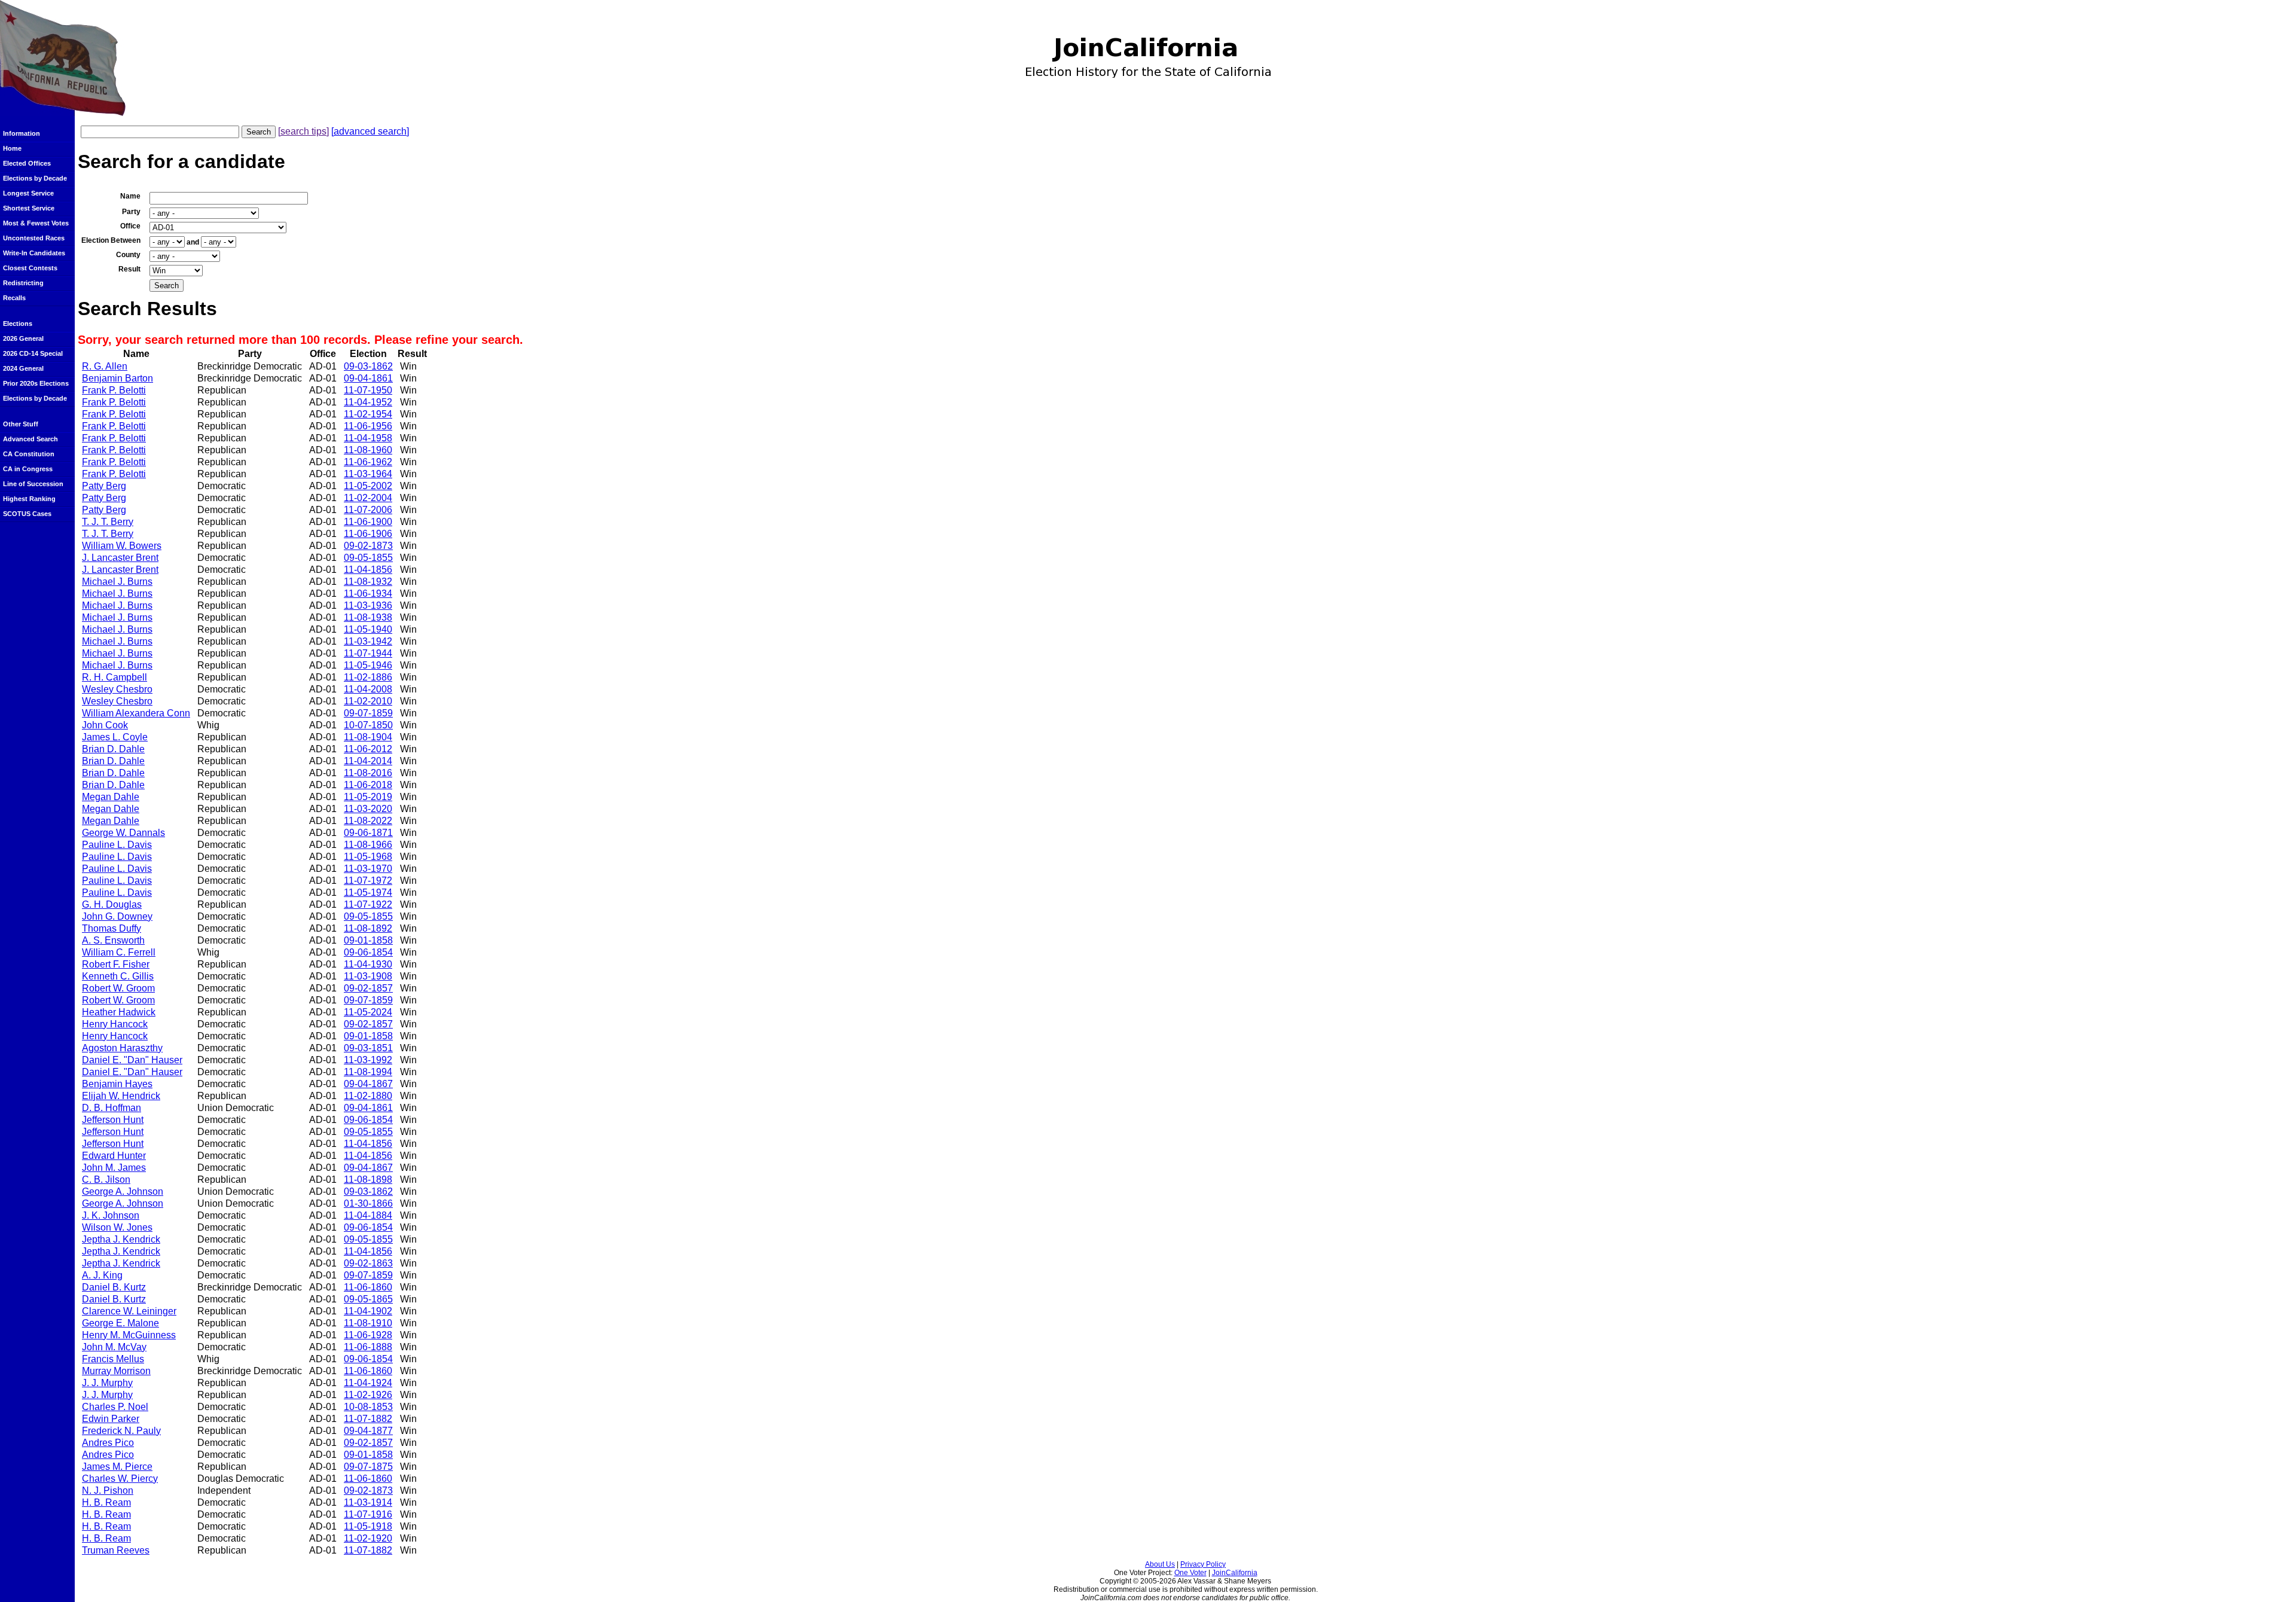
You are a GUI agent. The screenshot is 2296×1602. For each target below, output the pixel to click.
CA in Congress (28, 469)
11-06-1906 (368, 534)
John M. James (114, 1168)
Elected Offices (27, 163)
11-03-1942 (368, 641)
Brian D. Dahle (113, 749)
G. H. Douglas (112, 904)
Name (130, 196)
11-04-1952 (368, 402)
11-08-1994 (368, 1072)
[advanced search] (370, 131)
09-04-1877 (368, 1431)
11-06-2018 (368, 785)
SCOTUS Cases (27, 514)
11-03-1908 (368, 976)
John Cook (105, 725)
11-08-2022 (368, 821)
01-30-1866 (368, 1203)
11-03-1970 (368, 869)
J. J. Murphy (107, 1383)
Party (131, 212)
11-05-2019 (368, 797)
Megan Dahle (111, 797)
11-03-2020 (368, 809)
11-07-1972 (368, 881)
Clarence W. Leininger (129, 1311)
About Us (1160, 1564)
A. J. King (102, 1275)
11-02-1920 (368, 1538)
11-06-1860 (368, 1287)
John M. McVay (114, 1347)
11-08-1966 (368, 845)
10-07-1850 (368, 725)
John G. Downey (117, 916)
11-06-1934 (368, 593)
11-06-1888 (368, 1347)
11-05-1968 (368, 857)
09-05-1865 (368, 1299)
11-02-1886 (368, 677)
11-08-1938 (368, 617)
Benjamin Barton (117, 378)
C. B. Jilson (106, 1180)
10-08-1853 (368, 1407)
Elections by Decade (35, 178)
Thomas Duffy (112, 928)
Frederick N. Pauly (121, 1431)
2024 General (23, 368)
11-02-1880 (368, 1096)
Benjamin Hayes (117, 1084)
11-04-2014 (368, 761)
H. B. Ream (106, 1502)
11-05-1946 (368, 665)
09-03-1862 (368, 366)
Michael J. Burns (117, 582)
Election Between (111, 240)
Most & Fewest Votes (36, 223)
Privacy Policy (1203, 1564)
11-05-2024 (368, 1012)
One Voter (1190, 1573)
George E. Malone (120, 1323)
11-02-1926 (368, 1395)
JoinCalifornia (1235, 1573)
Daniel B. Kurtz (114, 1287)
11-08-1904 (368, 737)
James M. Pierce (117, 1467)
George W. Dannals (123, 833)
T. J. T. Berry (108, 522)
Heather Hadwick (119, 1012)
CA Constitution (29, 454)
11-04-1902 (368, 1311)
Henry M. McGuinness (129, 1335)
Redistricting (23, 283)
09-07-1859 (368, 713)
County (128, 255)
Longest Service (28, 193)
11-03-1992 (368, 1060)
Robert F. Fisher (116, 964)
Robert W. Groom (118, 988)
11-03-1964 (368, 474)
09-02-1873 (368, 546)
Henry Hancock (115, 1024)
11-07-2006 (368, 510)
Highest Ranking (29, 499)
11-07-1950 (368, 390)
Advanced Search (30, 439)
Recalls (14, 298)
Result (129, 269)
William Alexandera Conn (136, 713)
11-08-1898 (368, 1180)
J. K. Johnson (111, 1215)
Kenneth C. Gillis (118, 976)
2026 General (23, 338)
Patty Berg (104, 486)
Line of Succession (33, 484)
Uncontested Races (34, 238)
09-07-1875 (368, 1467)
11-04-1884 (368, 1215)
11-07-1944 (368, 653)
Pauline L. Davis (117, 845)
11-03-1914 (368, 1502)
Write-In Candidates (34, 253)
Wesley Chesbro (117, 689)
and (193, 242)
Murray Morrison (116, 1371)
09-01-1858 (368, 940)
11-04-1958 (368, 438)
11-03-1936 (368, 605)
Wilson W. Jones (117, 1227)
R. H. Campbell (115, 677)
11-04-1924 (368, 1383)
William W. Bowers (122, 546)
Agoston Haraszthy (122, 1048)
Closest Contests (30, 268)
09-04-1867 (368, 1084)
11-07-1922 (368, 904)
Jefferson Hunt (113, 1120)
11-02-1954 (368, 414)
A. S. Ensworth (113, 940)
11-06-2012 (368, 749)
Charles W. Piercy (120, 1479)
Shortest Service (29, 208)
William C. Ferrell (119, 952)
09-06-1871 (368, 833)
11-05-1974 (368, 892)
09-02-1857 (368, 988)
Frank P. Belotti (114, 390)
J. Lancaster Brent (120, 558)
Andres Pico (108, 1443)
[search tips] (303, 131)
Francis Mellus (113, 1359)
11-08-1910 (368, 1323)
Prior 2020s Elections (36, 383)
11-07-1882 (368, 1419)
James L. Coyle (115, 737)
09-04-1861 (368, 378)
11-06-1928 (368, 1335)
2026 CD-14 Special (33, 353)
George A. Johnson (123, 1191)
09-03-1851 (368, 1048)
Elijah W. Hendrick (121, 1096)
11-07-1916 (368, 1514)
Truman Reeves (116, 1550)
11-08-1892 (368, 928)
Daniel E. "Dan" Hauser (132, 1060)
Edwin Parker (111, 1419)
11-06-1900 (368, 522)
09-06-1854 (368, 952)
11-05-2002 (368, 486)
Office (130, 226)
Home (12, 148)
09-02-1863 (368, 1263)
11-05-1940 (368, 629)
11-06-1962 (368, 462)
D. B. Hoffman (112, 1108)
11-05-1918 (368, 1526)
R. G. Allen (105, 366)
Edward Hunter (114, 1156)
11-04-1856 (368, 570)
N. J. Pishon (108, 1490)
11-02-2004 (368, 498)
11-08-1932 (368, 582)
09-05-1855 (368, 558)
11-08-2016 (368, 773)
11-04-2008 (368, 689)
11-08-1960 (368, 450)
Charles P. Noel (115, 1407)
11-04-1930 (368, 964)
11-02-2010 (368, 701)
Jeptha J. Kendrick (121, 1239)
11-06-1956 (368, 426)
